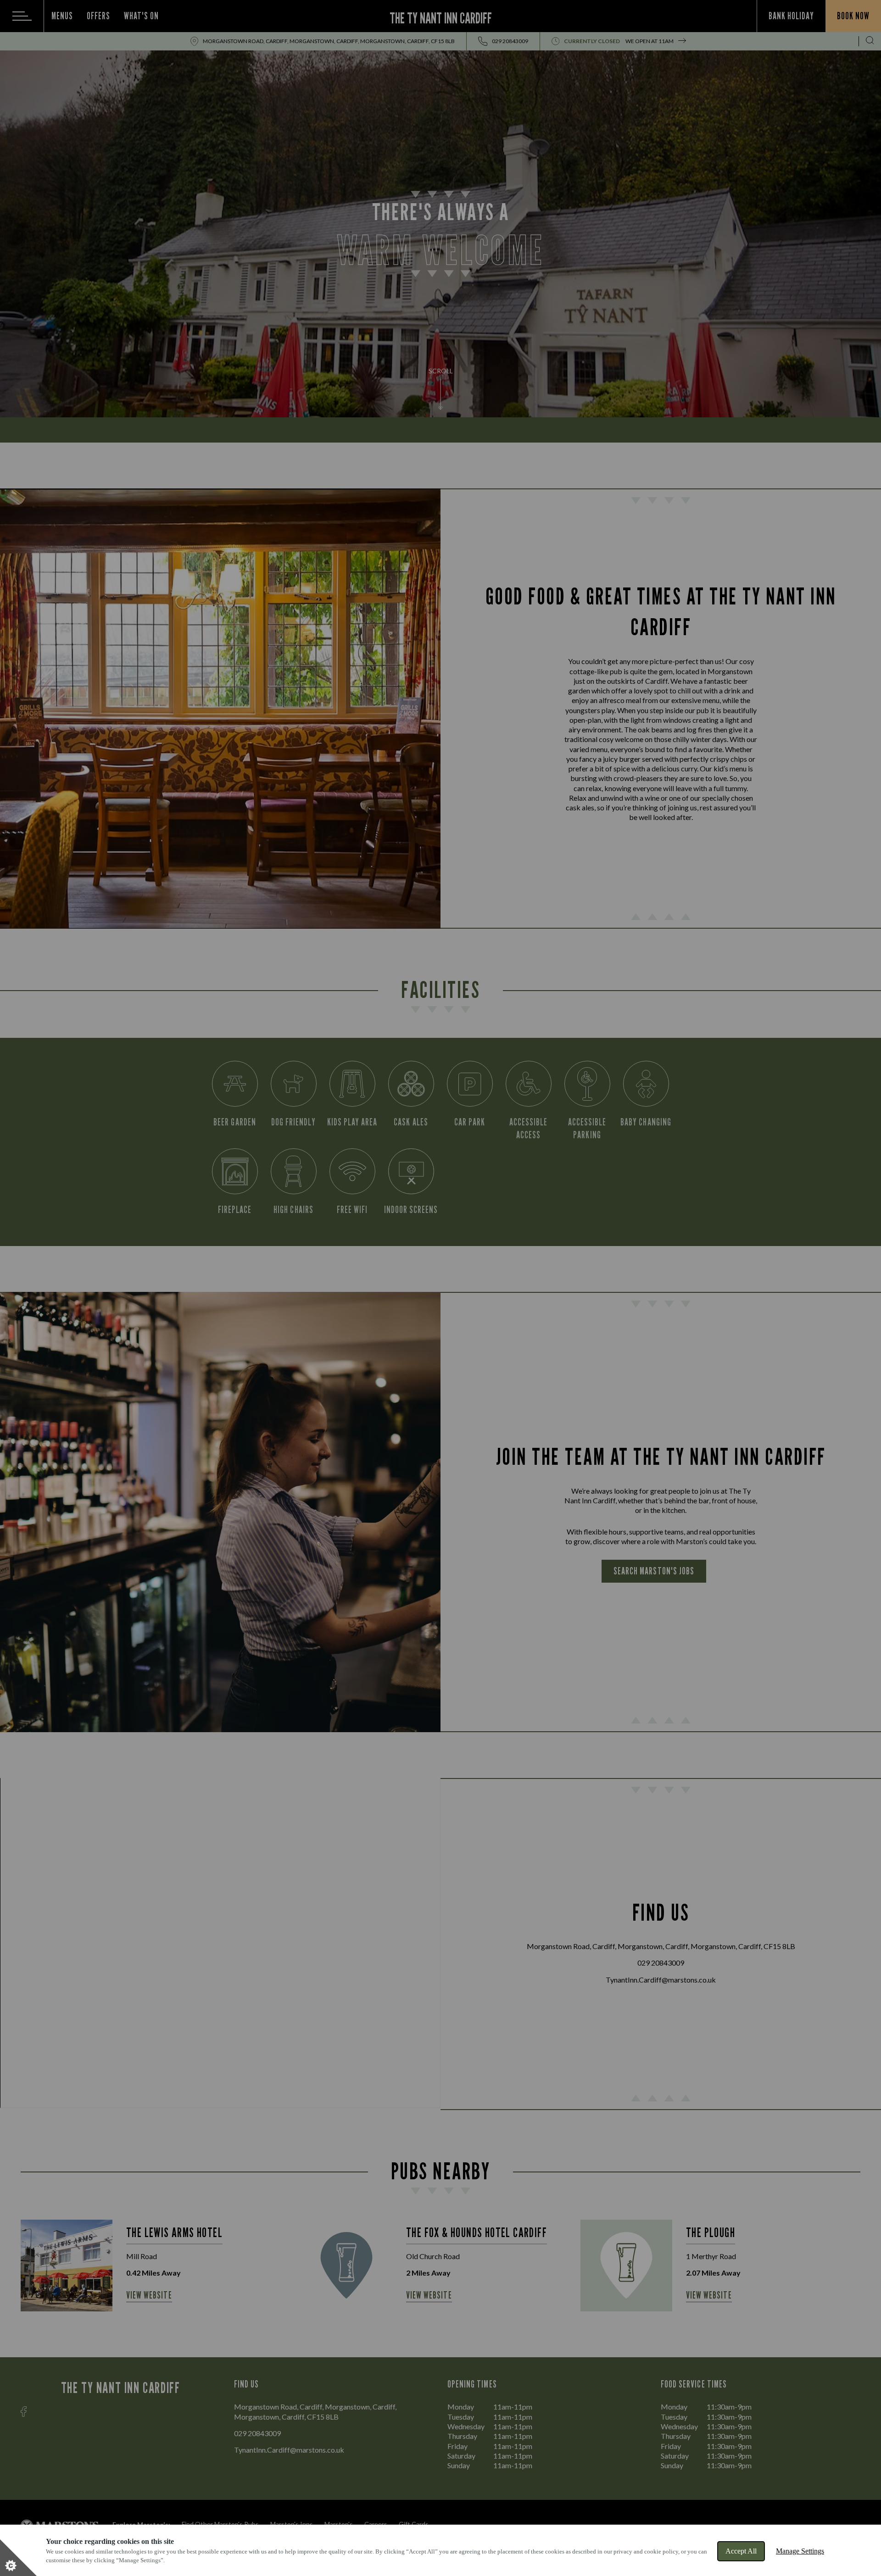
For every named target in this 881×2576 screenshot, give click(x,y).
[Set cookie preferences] (18, 2558)
